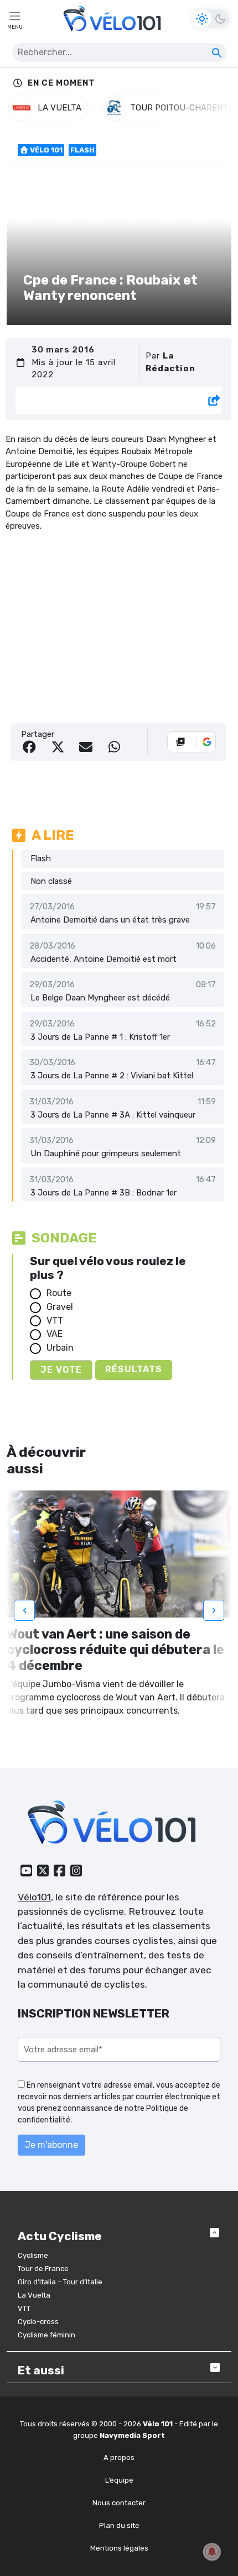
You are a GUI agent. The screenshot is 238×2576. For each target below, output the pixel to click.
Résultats (134, 1369)
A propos (119, 2458)
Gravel (60, 1307)
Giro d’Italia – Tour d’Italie (60, 2282)
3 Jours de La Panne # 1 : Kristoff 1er (100, 1037)
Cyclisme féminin (46, 2335)
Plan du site (119, 2525)
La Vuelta (34, 2295)
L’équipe (119, 2480)
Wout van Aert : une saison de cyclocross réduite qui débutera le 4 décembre (115, 1650)
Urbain (60, 1348)
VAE (55, 1334)
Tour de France (43, 2269)
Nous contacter (119, 2503)
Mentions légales (119, 2548)
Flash (82, 150)
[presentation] (24, 1610)
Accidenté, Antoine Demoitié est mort (104, 959)
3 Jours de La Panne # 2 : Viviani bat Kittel (112, 1076)
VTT (55, 1321)
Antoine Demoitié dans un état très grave (110, 920)
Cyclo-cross (38, 2322)
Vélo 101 (45, 150)
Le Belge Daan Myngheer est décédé (100, 998)
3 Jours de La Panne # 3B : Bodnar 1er (104, 1193)
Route (59, 1293)
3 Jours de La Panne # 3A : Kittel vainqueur (113, 1115)
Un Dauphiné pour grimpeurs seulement (106, 1153)
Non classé (51, 881)
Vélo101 (34, 1897)
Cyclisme (33, 2255)
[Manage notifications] (212, 2552)
